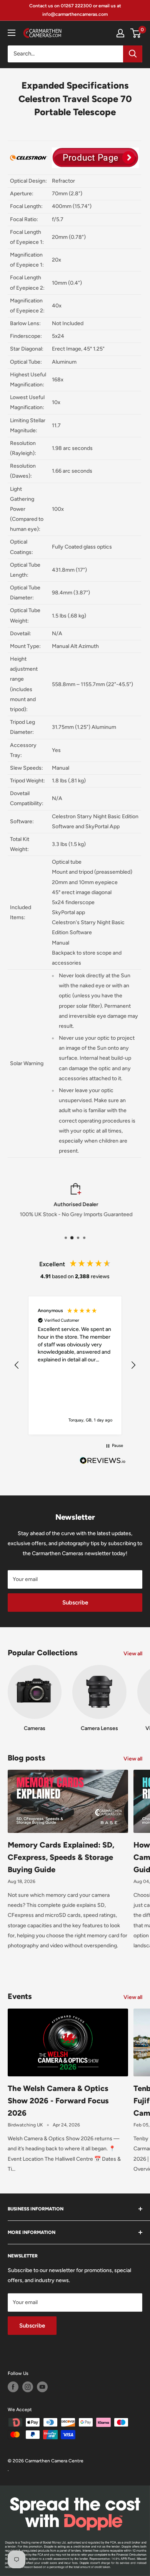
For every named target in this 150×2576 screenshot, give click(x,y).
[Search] (133, 54)
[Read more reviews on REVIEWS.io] (103, 1463)
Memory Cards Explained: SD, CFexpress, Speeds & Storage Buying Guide (61, 1857)
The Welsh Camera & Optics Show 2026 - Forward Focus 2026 (58, 2101)
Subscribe (75, 1603)
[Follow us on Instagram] (28, 2387)
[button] (17, 1365)
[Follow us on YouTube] (42, 2387)
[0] (136, 33)
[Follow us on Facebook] (13, 2387)
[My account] (120, 33)
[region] (75, 1365)
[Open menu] (12, 33)
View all (133, 1654)
